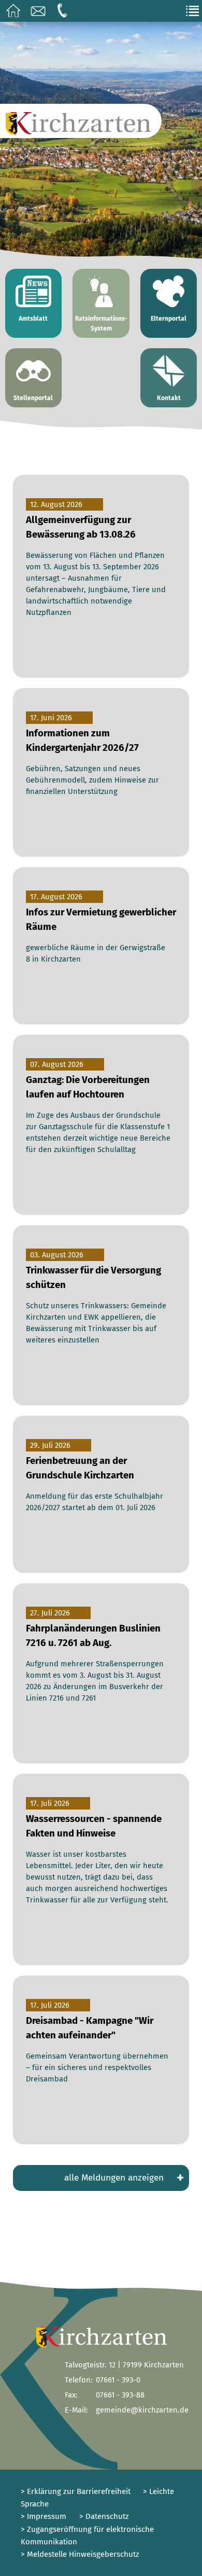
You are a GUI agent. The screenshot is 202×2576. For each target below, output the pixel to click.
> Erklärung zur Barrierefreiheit (76, 2491)
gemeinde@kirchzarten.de (142, 2410)
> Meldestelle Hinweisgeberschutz (80, 2554)
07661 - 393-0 (118, 2380)
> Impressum (44, 2516)
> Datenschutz (104, 2516)
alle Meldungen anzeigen (124, 2177)
